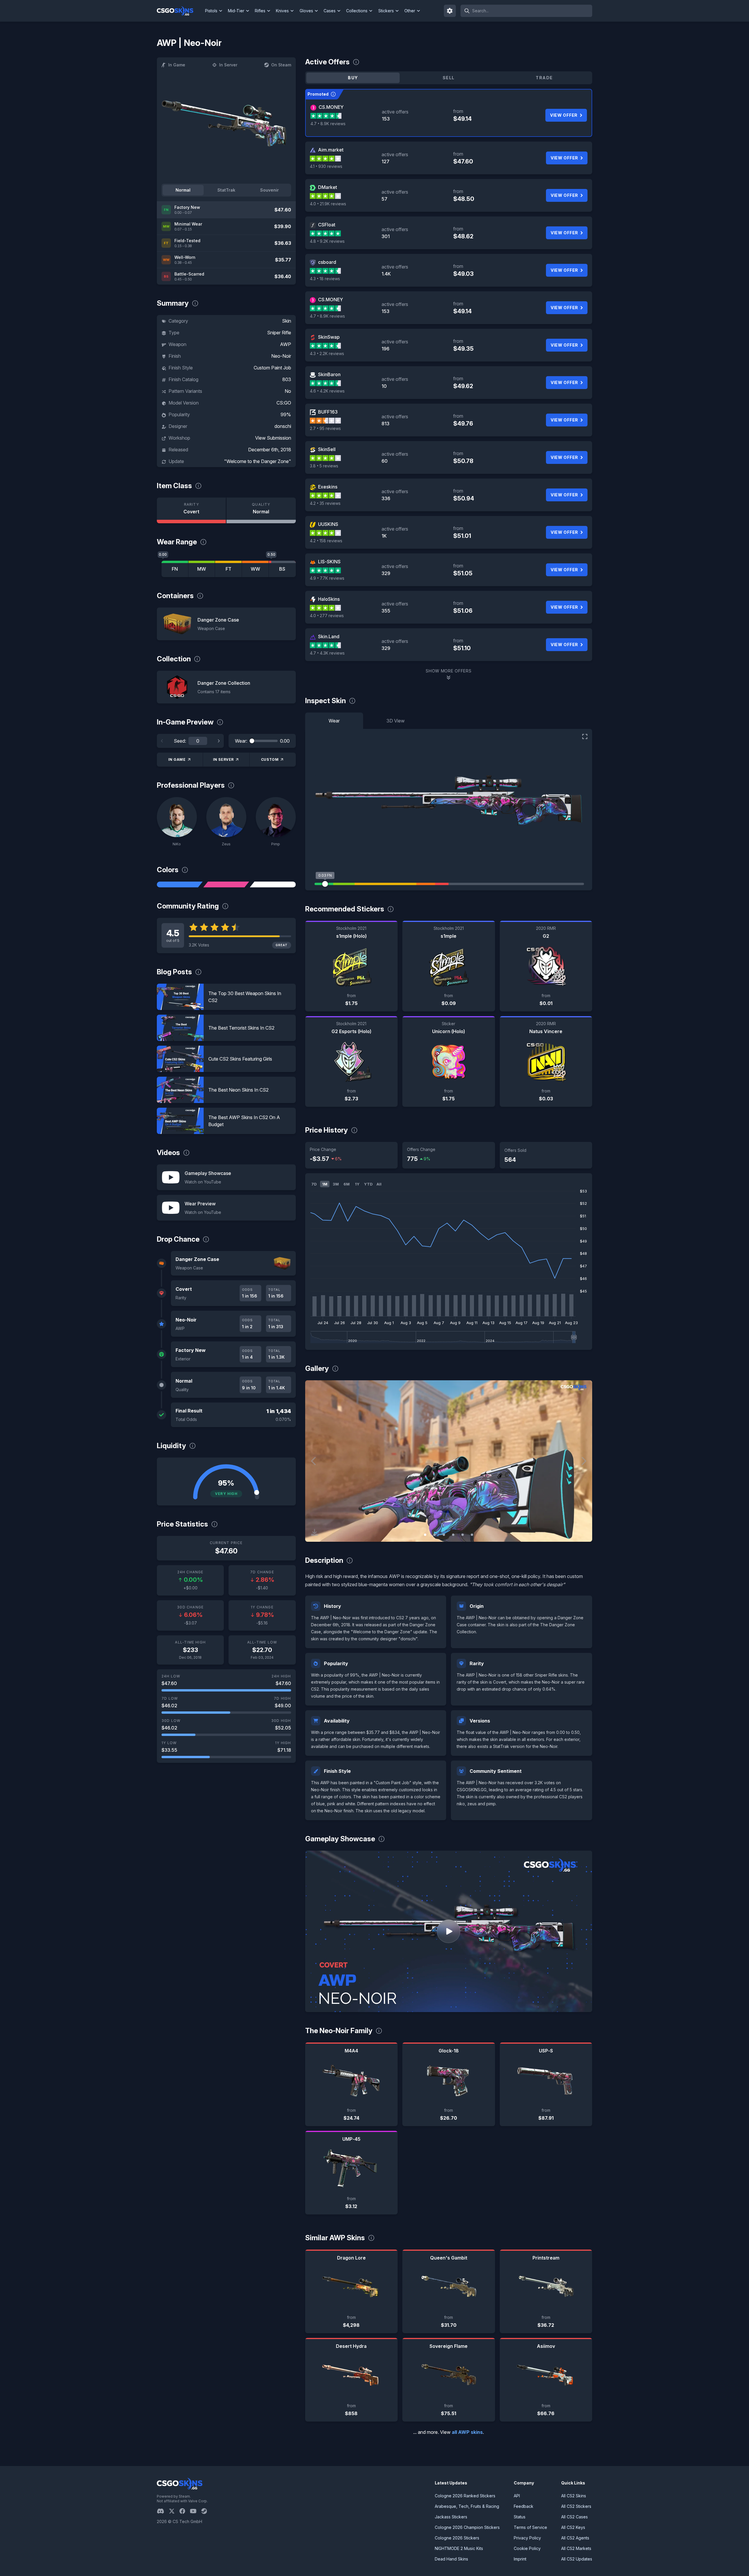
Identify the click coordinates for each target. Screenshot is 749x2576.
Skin (287, 321)
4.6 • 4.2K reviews (327, 391)
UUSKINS (328, 524)
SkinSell (327, 449)
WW (255, 569)
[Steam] (206, 2511)
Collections (357, 11)
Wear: (241, 741)
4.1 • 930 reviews (326, 166)
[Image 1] (425, 1535)
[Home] (180, 11)
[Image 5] (463, 1535)
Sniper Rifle (279, 333)
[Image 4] (453, 1535)
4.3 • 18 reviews (325, 279)
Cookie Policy (527, 2548)
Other (410, 11)
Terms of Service (530, 2527)
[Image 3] (444, 1535)
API (517, 2496)
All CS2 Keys (573, 2527)
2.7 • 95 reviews (325, 428)
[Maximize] (585, 737)
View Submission (273, 438)
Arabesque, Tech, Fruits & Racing (467, 2506)
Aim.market (331, 150)
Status (520, 2517)
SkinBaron (329, 374)
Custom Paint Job (272, 368)
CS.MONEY (331, 107)
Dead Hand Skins (451, 2559)
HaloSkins (329, 599)
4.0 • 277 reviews (327, 616)
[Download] (315, 1532)
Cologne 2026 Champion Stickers (467, 2527)
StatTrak (226, 190)
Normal (183, 190)
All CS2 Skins (574, 2496)
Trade (544, 78)
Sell (449, 78)
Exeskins (328, 487)
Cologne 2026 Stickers (457, 2538)
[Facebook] (185, 2511)
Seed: (180, 741)
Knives (282, 11)
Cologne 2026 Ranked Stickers (465, 2496)
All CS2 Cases (574, 2517)
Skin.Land (329, 636)
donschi (283, 426)
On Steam (281, 65)
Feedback (524, 2506)
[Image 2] (434, 1535)
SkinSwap (329, 337)
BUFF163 (328, 412)
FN (175, 569)
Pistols (211, 11)
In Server (228, 65)
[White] (273, 885)
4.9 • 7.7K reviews (327, 578)
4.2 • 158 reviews (326, 541)
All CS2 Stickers (576, 2506)
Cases (330, 11)
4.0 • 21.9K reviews (328, 204)
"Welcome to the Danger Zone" (258, 461)
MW (202, 569)
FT (229, 569)
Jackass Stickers (451, 2517)
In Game (177, 65)
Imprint (520, 2559)
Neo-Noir (281, 356)
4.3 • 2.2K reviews (327, 353)
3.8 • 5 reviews (324, 466)
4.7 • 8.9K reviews (328, 124)
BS (282, 569)
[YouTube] (196, 2511)
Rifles (260, 11)
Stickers (386, 11)
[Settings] (450, 11)
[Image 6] (472, 1535)
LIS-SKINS (329, 562)
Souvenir (269, 190)
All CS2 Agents (575, 2538)
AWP (286, 344)
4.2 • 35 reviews (325, 503)
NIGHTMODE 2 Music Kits (459, 2548)
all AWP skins (467, 2432)
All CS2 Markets (576, 2548)
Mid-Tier (236, 11)
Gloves (306, 11)
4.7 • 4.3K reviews (327, 653)
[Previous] (162, 741)
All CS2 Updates (577, 2559)
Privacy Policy (527, 2538)
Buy (353, 78)
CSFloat (327, 225)
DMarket (328, 187)
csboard (327, 262)
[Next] (219, 741)
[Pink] (226, 885)
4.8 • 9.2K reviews (327, 241)
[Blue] (180, 885)
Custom (270, 759)
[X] (174, 2511)
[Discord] (163, 2511)
